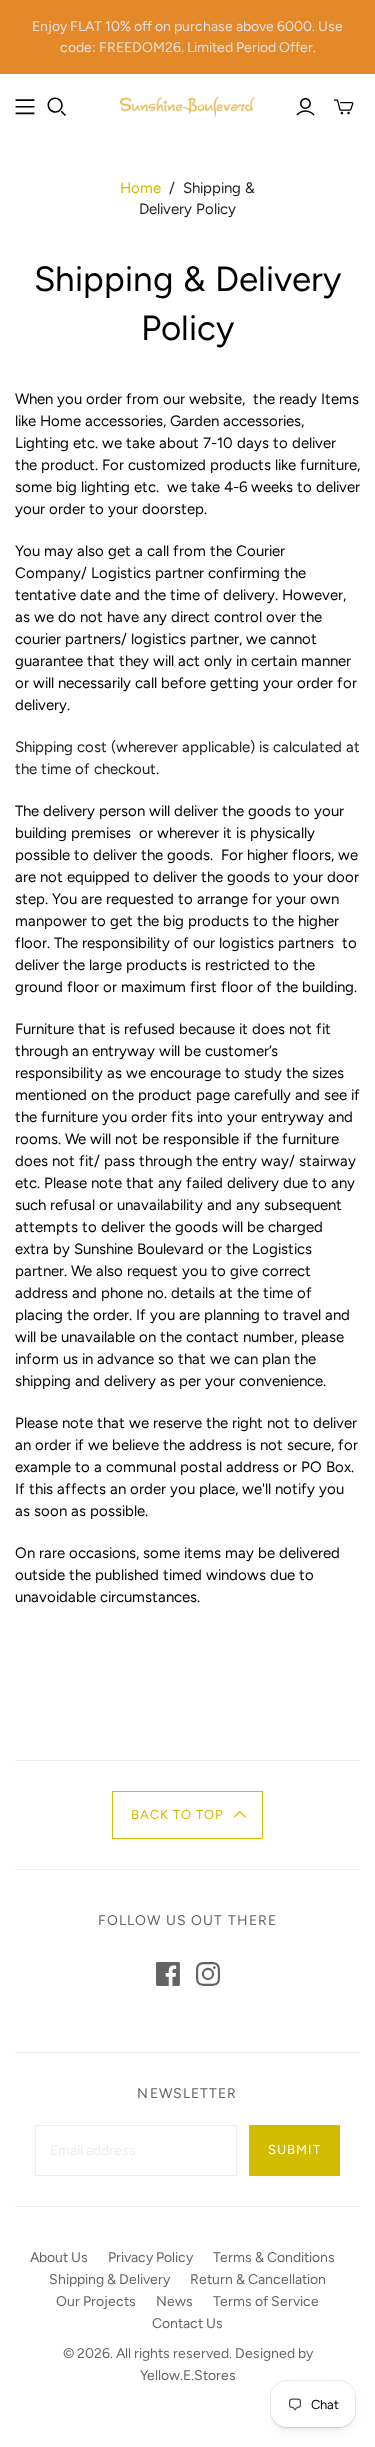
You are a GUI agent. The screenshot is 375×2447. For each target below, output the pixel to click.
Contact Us (187, 2323)
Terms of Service (266, 2301)
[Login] (305, 107)
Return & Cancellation (258, 2279)
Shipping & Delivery (109, 2279)
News (174, 2301)
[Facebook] (168, 1974)
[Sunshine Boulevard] (187, 105)
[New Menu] (25, 107)
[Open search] (57, 107)
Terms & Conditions (274, 2257)
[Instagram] (208, 1974)
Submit (294, 2149)
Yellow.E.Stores (188, 2375)
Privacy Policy (150, 2257)
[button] (187, 1815)
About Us (59, 2257)
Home (140, 188)
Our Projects (96, 2301)
